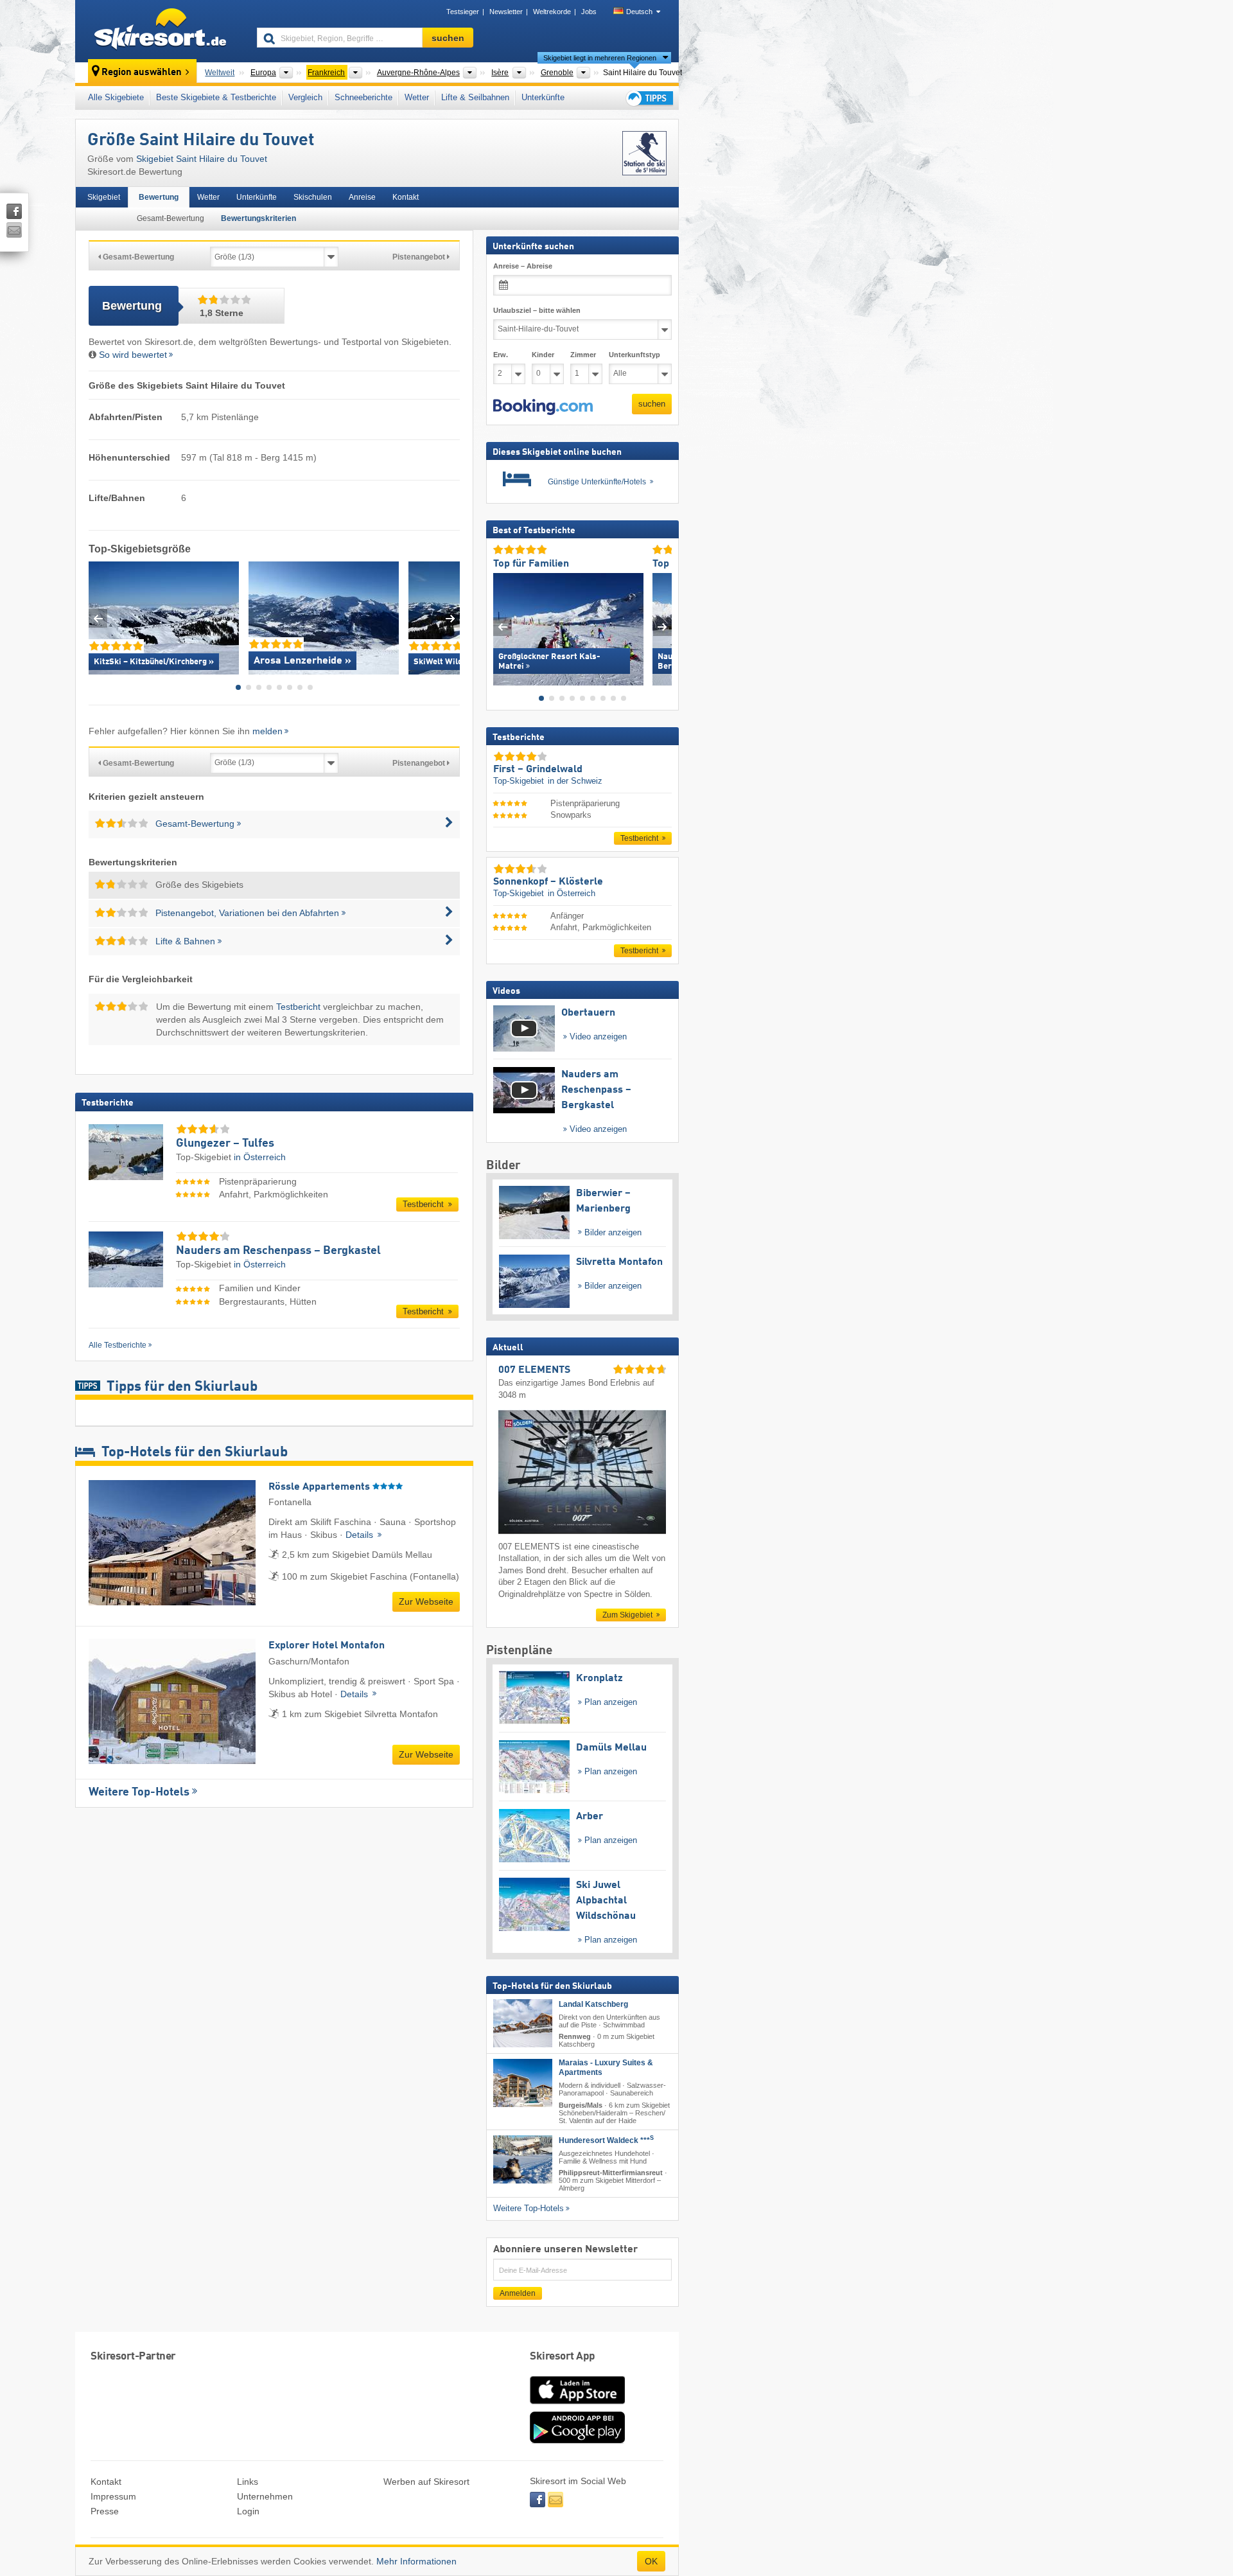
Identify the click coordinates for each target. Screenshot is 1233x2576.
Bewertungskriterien (258, 218)
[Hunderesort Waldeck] (523, 2159)
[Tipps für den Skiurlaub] (649, 98)
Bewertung (159, 197)
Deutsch (639, 12)
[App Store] (577, 2405)
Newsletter (506, 12)
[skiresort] (160, 31)
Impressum (113, 2496)
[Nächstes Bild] (662, 626)
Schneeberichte (363, 97)
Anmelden (518, 2293)
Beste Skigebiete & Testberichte (216, 97)
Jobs (589, 12)
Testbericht (298, 1007)
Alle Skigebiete (116, 97)
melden (267, 731)
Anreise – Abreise (523, 266)
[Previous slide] (98, 618)
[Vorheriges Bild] (503, 626)
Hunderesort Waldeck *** (606, 2140)
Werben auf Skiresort (426, 2482)
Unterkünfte (543, 97)
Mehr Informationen (416, 2561)
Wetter (417, 97)
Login (248, 2511)
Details (361, 1535)
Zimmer (583, 355)
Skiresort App (563, 2357)
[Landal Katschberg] (523, 2023)
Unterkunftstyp (634, 355)
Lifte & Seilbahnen (475, 97)
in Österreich (260, 1157)
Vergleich (305, 97)
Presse (105, 2511)
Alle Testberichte (118, 1345)
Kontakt (406, 197)
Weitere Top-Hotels (139, 1792)
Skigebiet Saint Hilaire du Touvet (202, 159)
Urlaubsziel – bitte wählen (537, 310)
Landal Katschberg (593, 2004)
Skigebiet (104, 197)
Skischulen (313, 197)
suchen (652, 404)
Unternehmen (265, 2496)
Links (248, 2482)
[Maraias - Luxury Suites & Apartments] (523, 2083)
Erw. (501, 355)
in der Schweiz (575, 781)
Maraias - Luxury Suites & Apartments (606, 2068)
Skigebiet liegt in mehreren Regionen (600, 58)
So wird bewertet (133, 355)
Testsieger (463, 12)
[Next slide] (450, 618)
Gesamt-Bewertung (171, 218)
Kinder (543, 355)
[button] (543, 407)
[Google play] (577, 2440)
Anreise (362, 197)
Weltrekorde (552, 12)
